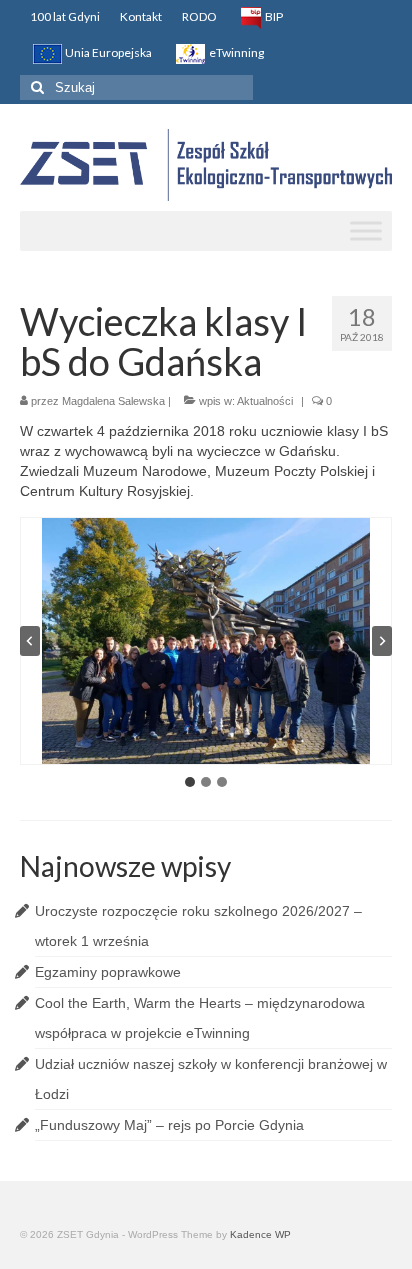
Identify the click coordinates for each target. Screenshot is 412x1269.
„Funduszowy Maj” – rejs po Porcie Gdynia (169, 1125)
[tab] (190, 782)
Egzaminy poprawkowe (108, 972)
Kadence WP (260, 1234)
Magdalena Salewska (113, 401)
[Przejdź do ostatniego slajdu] (30, 641)
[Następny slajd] (382, 641)
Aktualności (265, 401)
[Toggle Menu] (366, 230)
